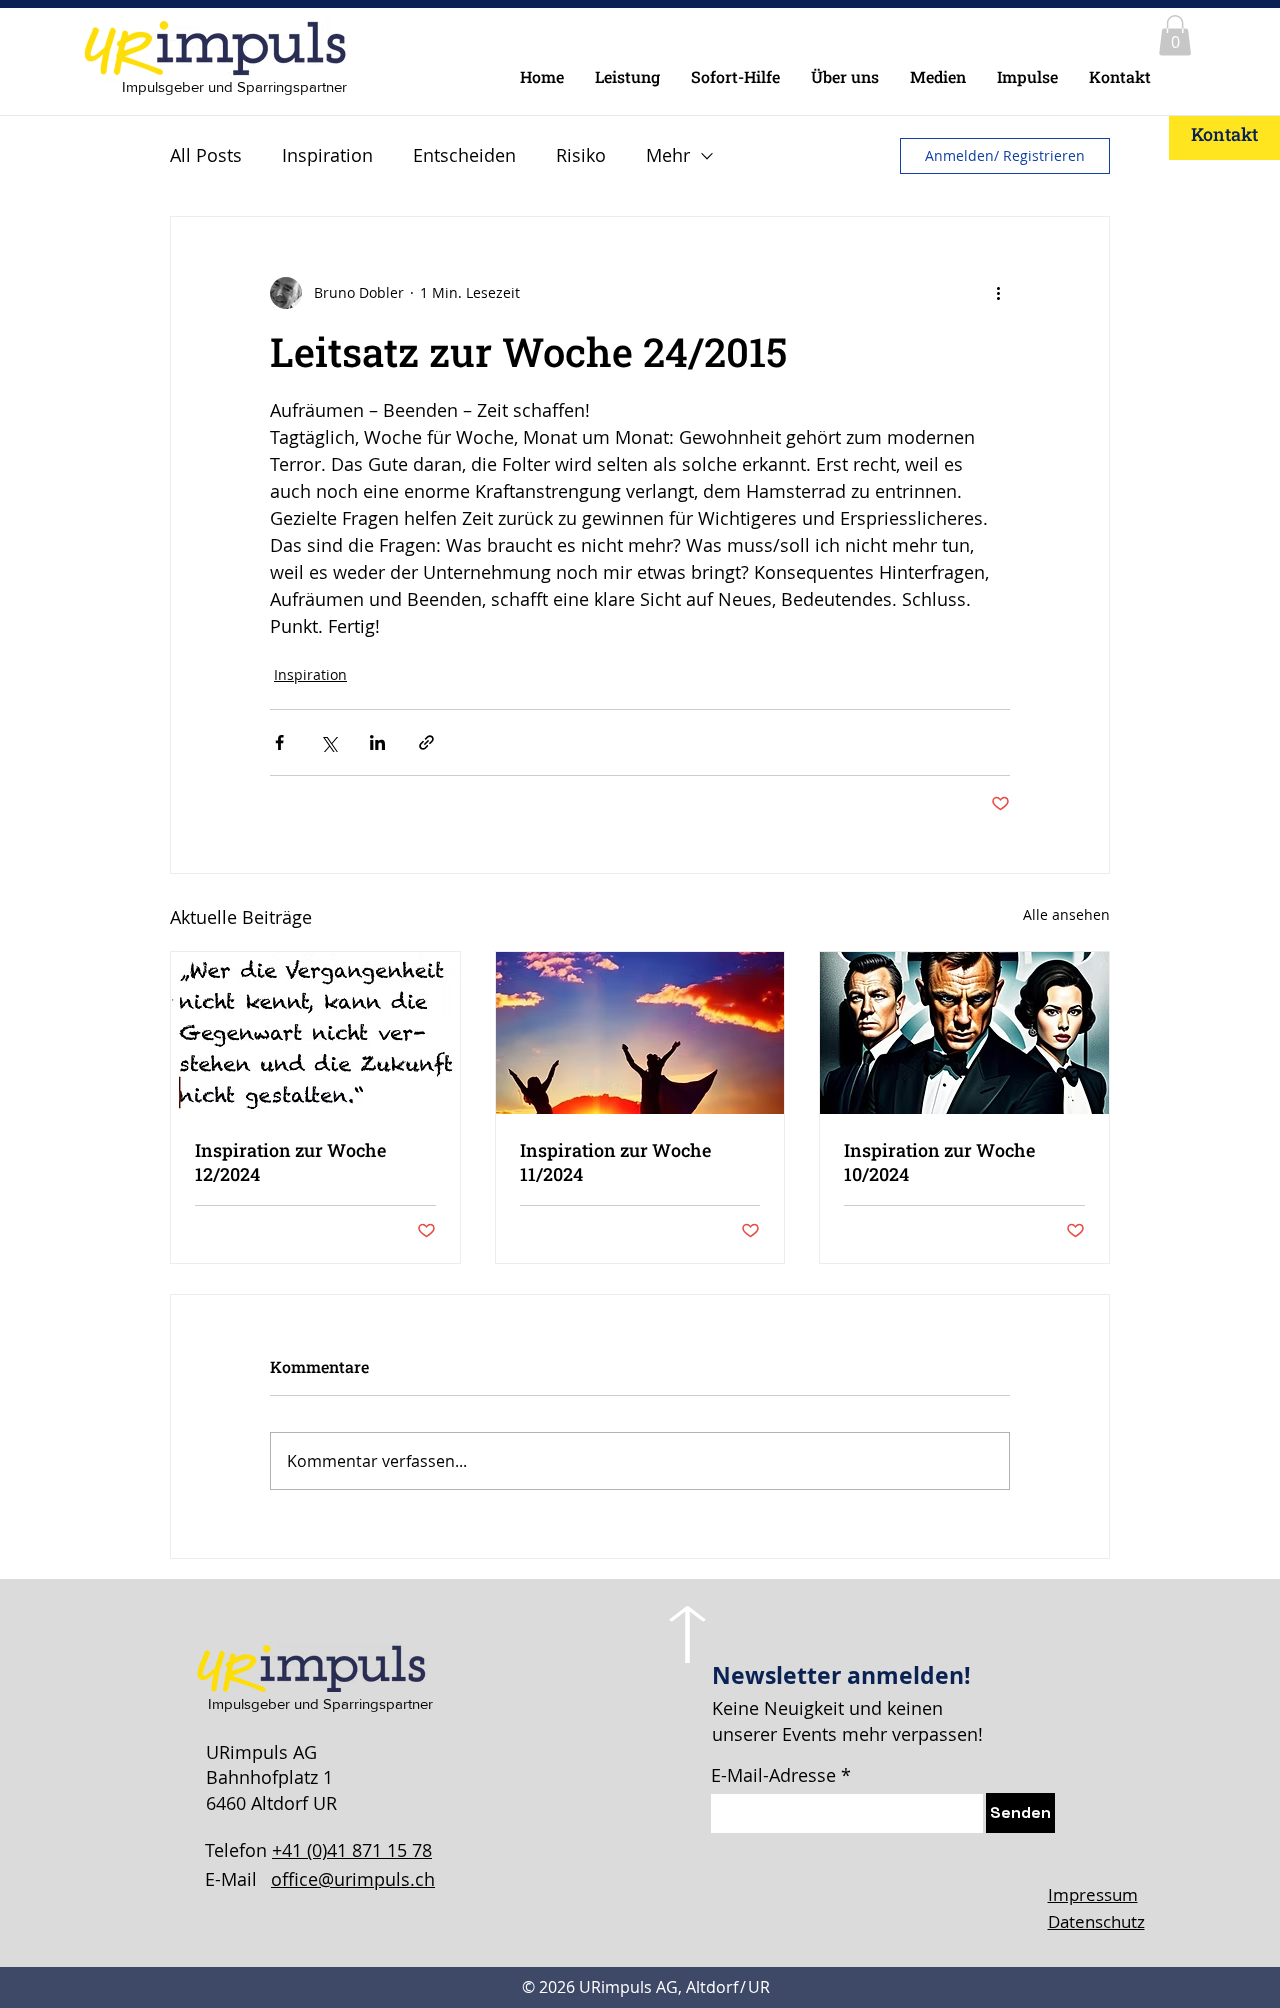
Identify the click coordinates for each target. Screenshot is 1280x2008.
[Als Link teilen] (426, 742)
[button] (1175, 35)
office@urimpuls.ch (353, 1879)
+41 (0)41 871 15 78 (352, 1850)
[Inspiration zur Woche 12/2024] (315, 1033)
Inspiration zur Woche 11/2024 (615, 1162)
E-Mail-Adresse (773, 1775)
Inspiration (327, 155)
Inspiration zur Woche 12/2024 (290, 1162)
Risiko (581, 155)
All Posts (206, 155)
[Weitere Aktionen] (998, 293)
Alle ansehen (1066, 914)
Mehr (668, 155)
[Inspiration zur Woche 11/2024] (640, 1033)
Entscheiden (464, 155)
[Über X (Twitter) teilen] (328, 742)
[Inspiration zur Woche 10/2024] (964, 1033)
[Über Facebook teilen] (279, 742)
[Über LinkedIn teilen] (377, 742)
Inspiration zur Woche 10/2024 (939, 1162)
